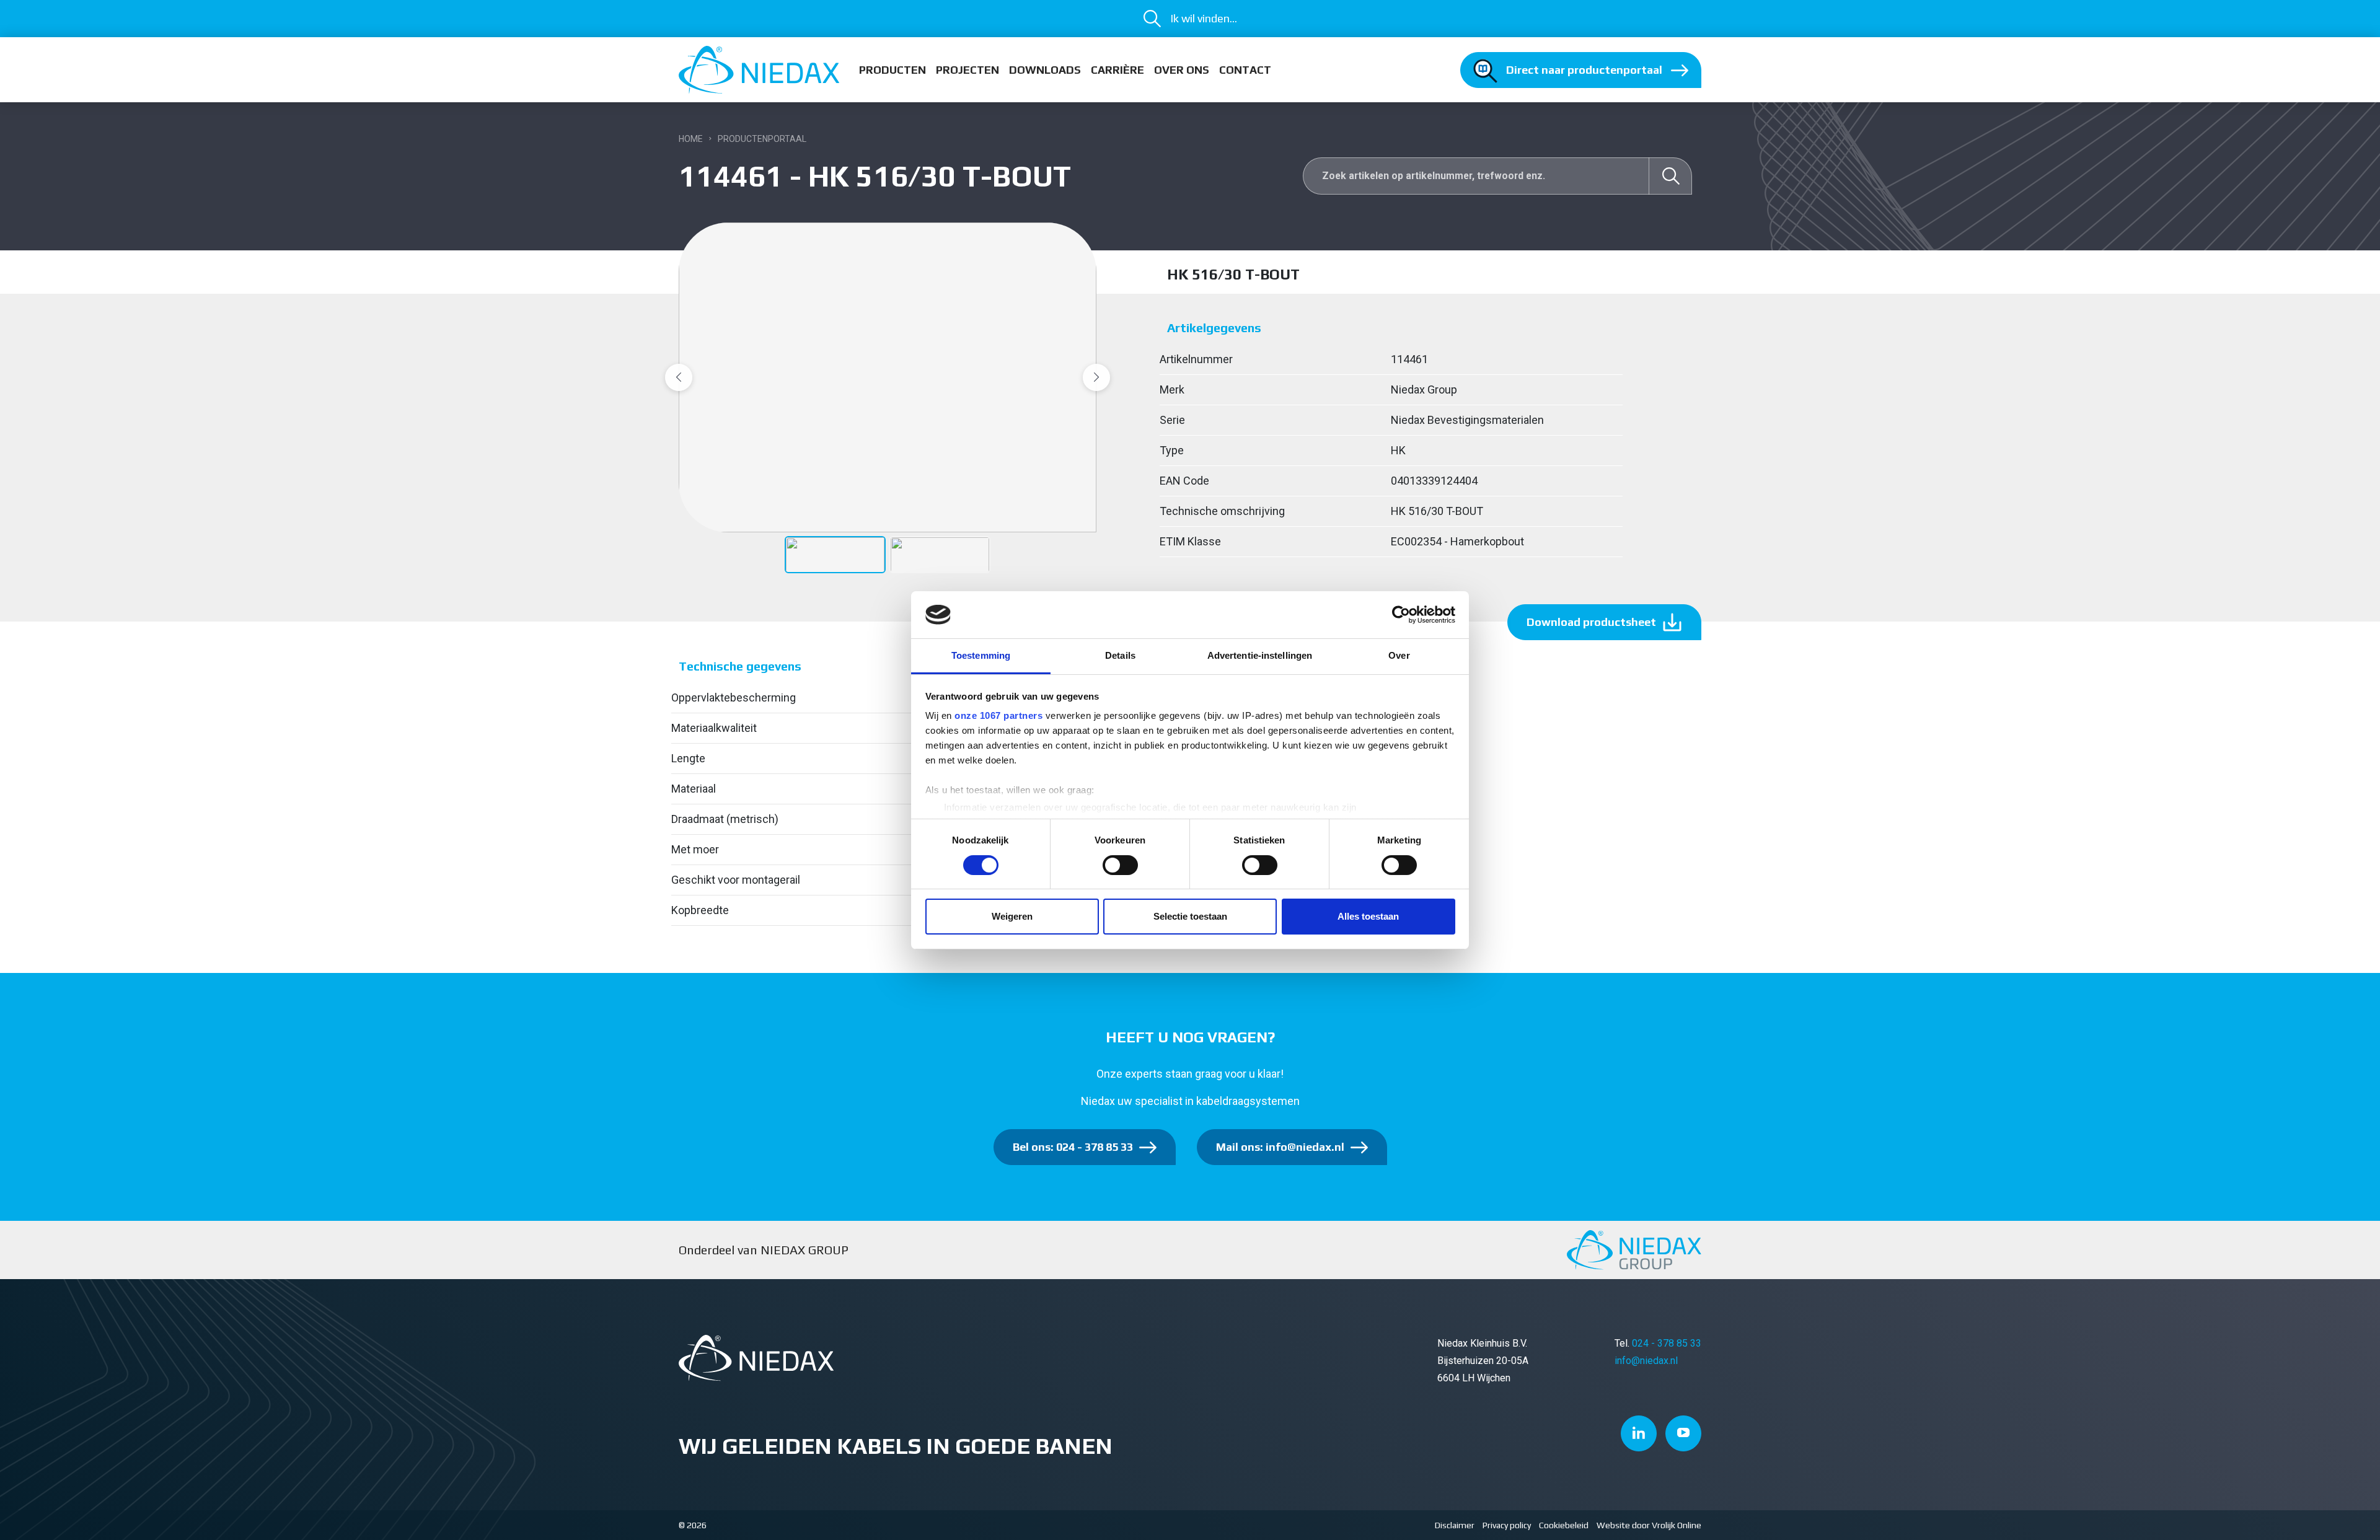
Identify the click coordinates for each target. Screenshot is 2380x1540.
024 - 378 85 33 (1667, 1343)
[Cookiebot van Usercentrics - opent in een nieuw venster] (1401, 615)
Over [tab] (1399, 655)
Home (691, 139)
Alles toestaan (1368, 916)
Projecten (967, 70)
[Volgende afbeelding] (1096, 377)
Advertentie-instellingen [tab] (1260, 655)
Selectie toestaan (1190, 916)
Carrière (1117, 70)
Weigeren (1012, 916)
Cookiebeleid (1564, 1525)
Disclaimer (1455, 1525)
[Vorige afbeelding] (679, 377)
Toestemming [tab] (981, 655)
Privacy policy (1507, 1525)
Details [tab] (1120, 655)
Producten (892, 70)
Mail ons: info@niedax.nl (1280, 1147)
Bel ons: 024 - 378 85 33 (1073, 1147)
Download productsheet (1591, 622)
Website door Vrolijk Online (1649, 1525)
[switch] (1120, 865)
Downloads (1045, 70)
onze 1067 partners (998, 715)
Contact (1245, 70)
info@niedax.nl (1646, 1361)
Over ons (1182, 70)
